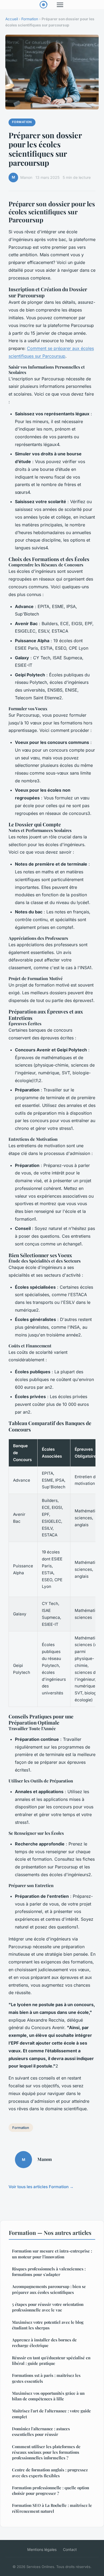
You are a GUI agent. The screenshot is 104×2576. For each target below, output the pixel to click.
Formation (30, 19)
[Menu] (60, 5)
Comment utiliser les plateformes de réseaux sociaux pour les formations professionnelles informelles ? (46, 2452)
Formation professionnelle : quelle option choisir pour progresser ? (51, 2490)
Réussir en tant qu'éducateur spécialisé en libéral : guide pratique (51, 2360)
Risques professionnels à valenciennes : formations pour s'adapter (49, 2272)
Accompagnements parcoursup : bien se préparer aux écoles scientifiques (49, 2289)
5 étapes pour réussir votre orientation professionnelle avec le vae (48, 2307)
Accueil (12, 19)
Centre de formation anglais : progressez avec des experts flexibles (50, 2473)
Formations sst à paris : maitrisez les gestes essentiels (46, 2378)
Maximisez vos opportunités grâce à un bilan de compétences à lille (48, 2396)
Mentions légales (42, 2549)
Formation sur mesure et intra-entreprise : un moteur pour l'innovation (52, 2254)
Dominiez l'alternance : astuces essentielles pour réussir (41, 2431)
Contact (70, 2549)
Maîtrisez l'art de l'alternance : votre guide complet (51, 2414)
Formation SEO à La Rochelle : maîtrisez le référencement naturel (52, 2508)
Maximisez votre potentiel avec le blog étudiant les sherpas (48, 2325)
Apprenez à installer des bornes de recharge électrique (44, 2343)
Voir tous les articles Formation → (41, 2187)
